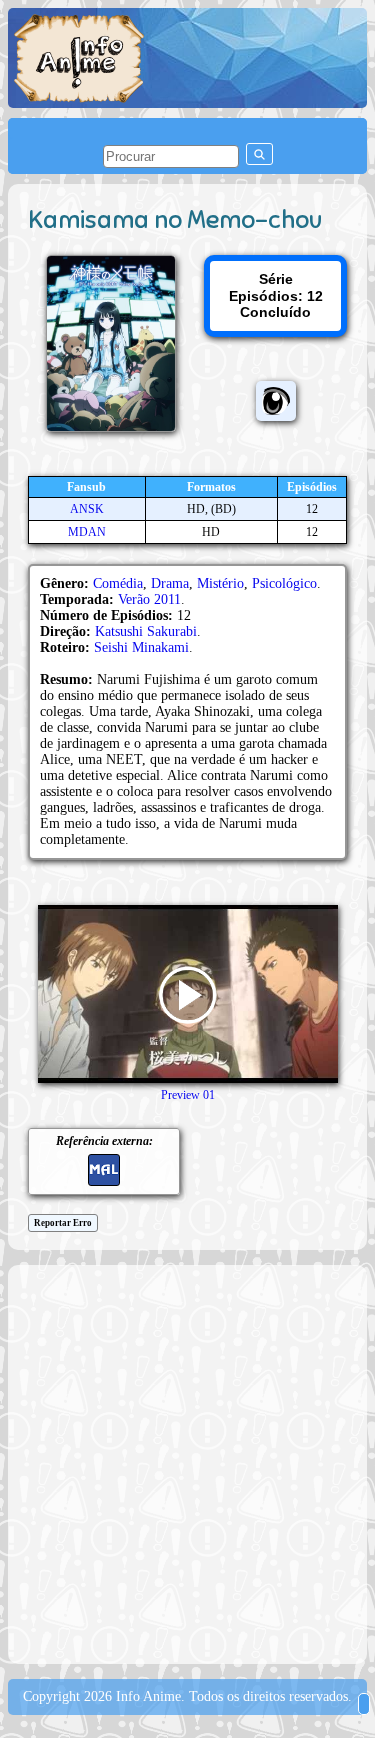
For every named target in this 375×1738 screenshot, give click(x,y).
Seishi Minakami (141, 647)
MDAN (87, 532)
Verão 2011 (149, 599)
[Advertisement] (187, 1462)
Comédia (118, 583)
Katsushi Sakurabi (146, 631)
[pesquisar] (259, 154)
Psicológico (284, 583)
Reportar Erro (63, 1223)
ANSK (87, 509)
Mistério (220, 583)
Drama (170, 583)
